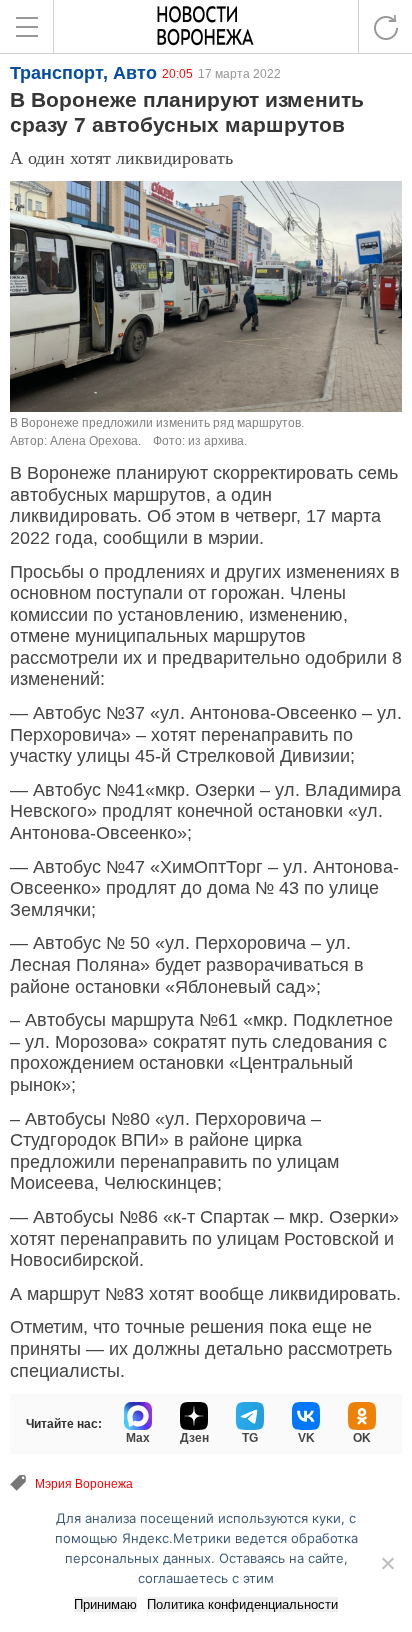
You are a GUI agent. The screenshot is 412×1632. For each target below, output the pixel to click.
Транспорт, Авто (83, 73)
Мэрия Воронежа (84, 1484)
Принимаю (105, 1604)
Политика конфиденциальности (242, 1604)
